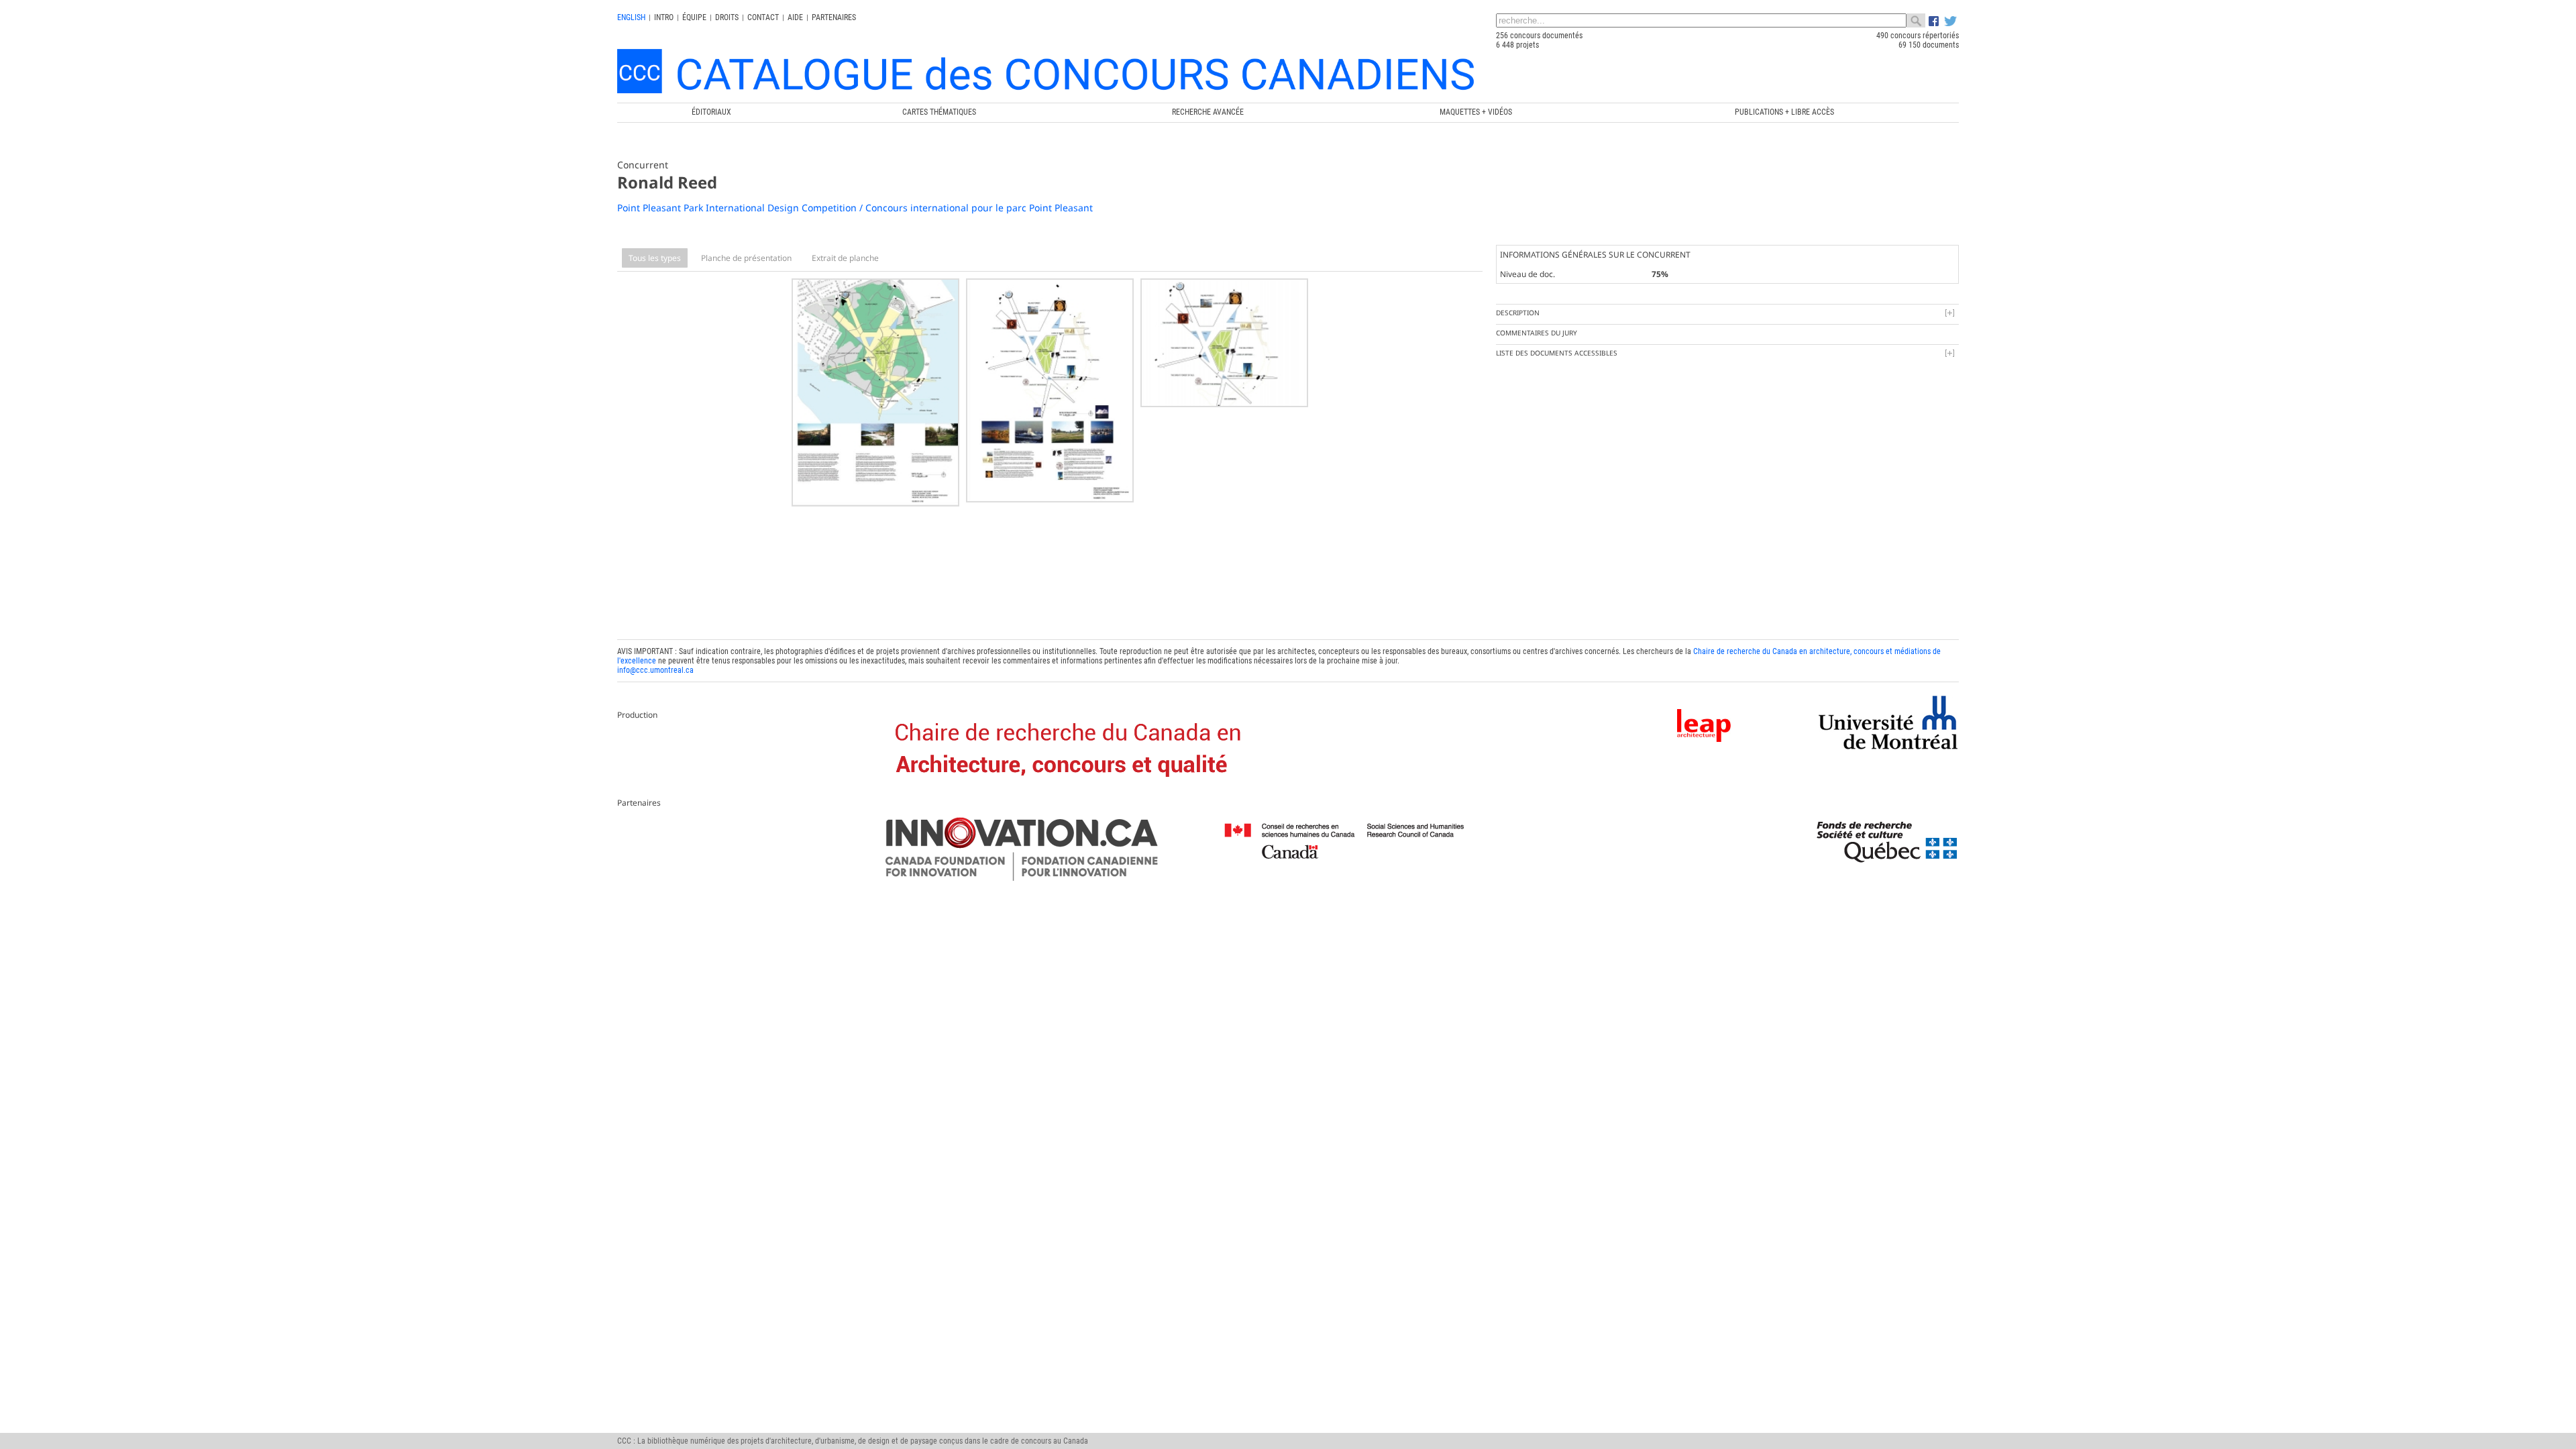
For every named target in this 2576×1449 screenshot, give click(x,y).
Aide (795, 17)
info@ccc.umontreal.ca (655, 670)
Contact (763, 17)
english (631, 17)
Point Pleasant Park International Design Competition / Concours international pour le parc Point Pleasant (855, 208)
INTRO (664, 17)
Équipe (694, 17)
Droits (727, 17)
